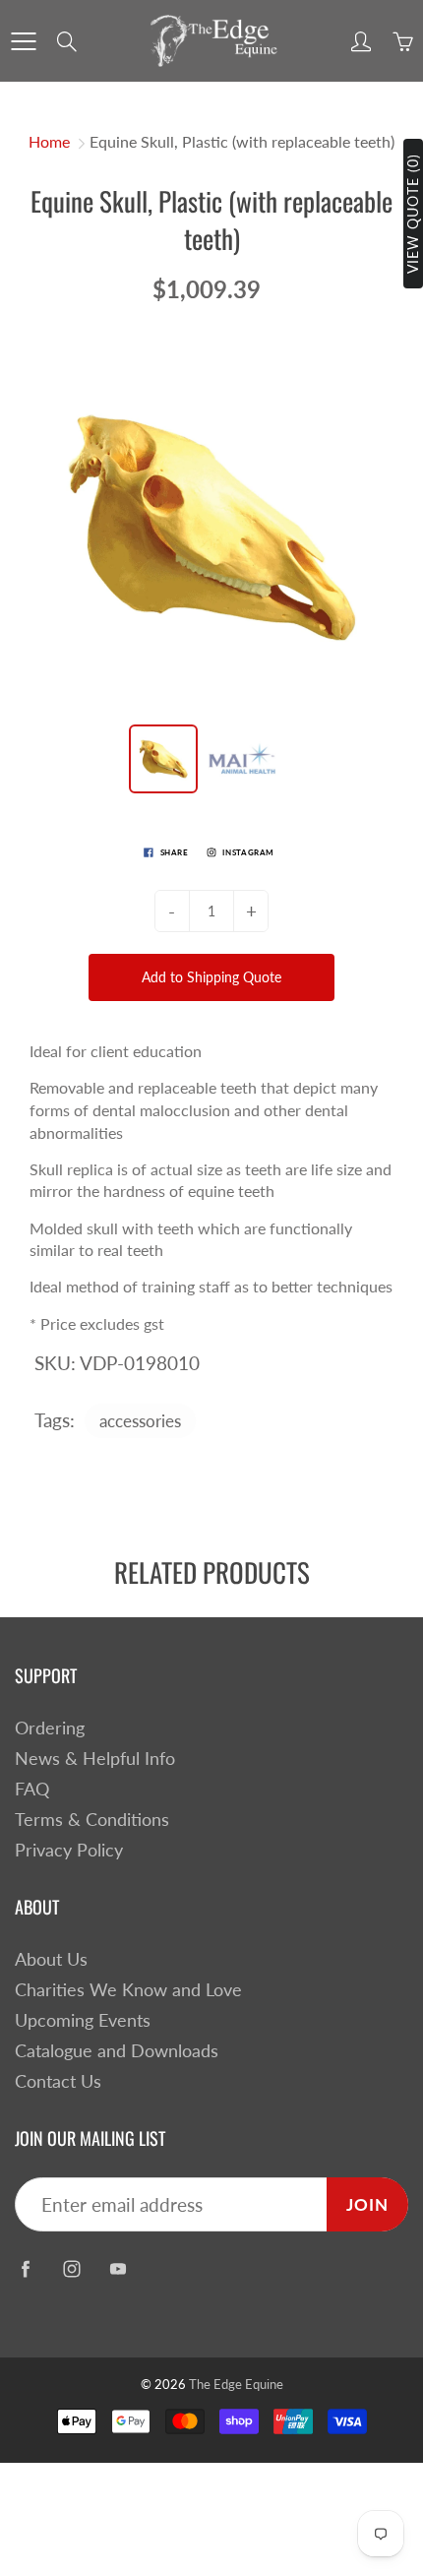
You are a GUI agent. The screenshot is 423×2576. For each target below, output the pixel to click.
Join (367, 2204)
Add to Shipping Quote (211, 977)
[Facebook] (25, 2268)
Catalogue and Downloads (117, 2051)
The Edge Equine (236, 2384)
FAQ (32, 1789)
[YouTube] (118, 2268)
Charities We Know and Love (128, 1990)
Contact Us (58, 2081)
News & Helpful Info (95, 1759)
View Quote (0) (413, 214)
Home (49, 141)
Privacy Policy (69, 1850)
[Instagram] (71, 2268)
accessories (140, 1421)
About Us (51, 1959)
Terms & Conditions (92, 1820)
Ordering (50, 1728)
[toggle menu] (23, 41)
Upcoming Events (83, 2020)
